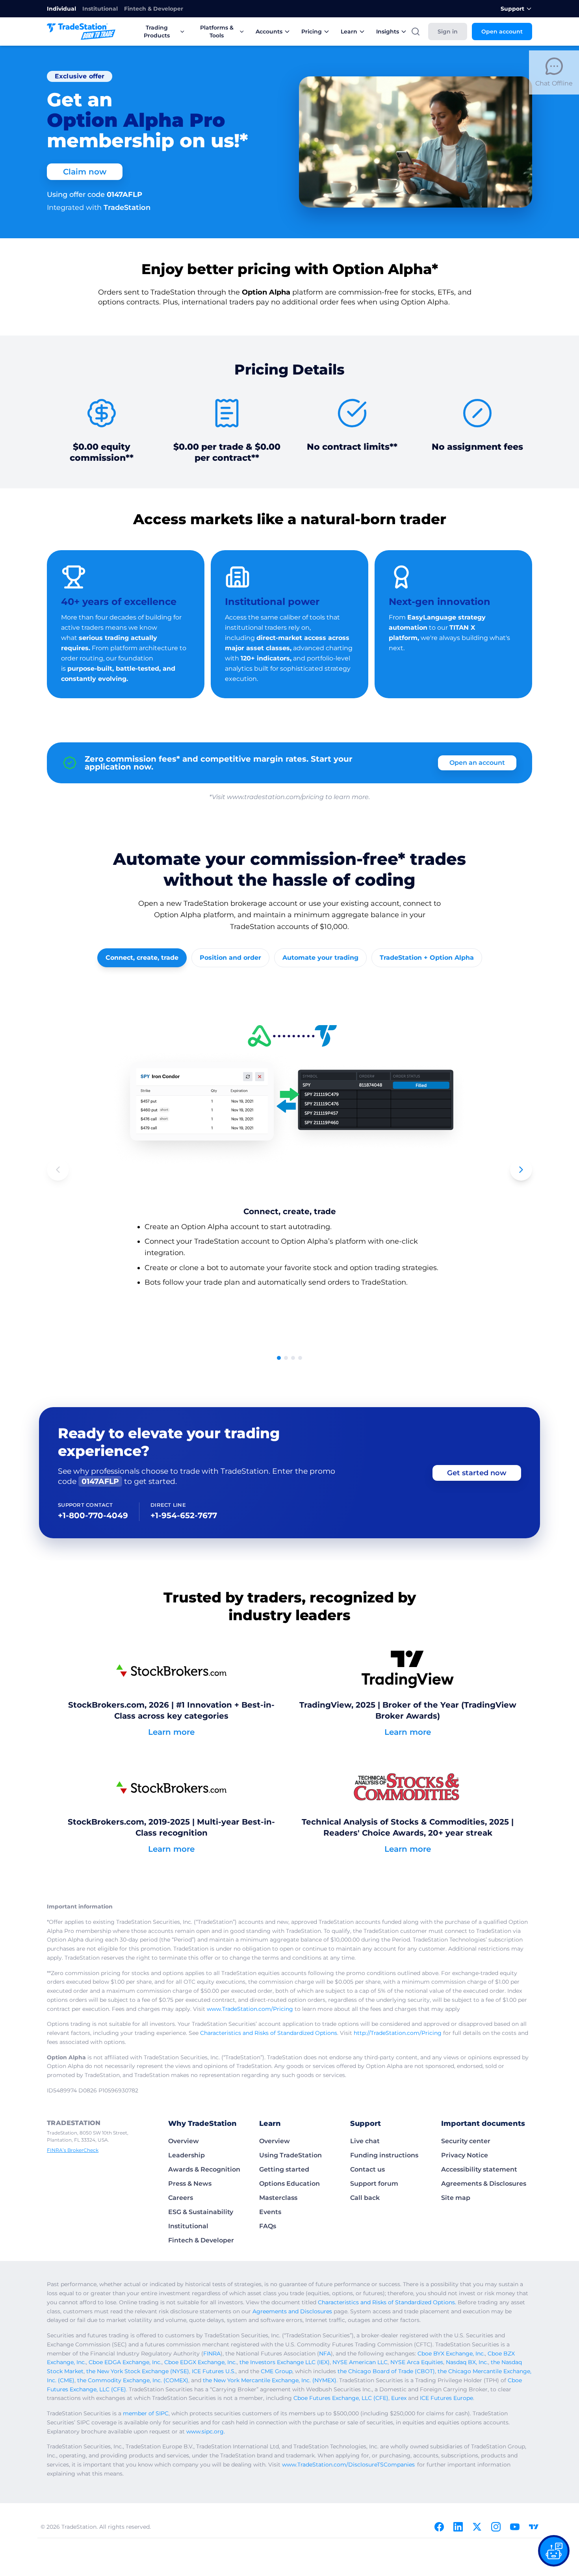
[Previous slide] (58, 1170)
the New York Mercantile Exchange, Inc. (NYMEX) (270, 2380)
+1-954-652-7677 (184, 1515)
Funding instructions (384, 2155)
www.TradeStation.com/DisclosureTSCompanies (348, 2465)
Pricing (312, 32)
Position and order (230, 958)
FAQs (268, 2226)
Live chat (365, 2141)
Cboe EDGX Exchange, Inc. (200, 2362)
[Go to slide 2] (286, 1358)
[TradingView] (534, 2527)
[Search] (416, 32)
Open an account (477, 763)
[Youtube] (515, 2527)
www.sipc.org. (206, 2431)
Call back (365, 2198)
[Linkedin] (458, 2527)
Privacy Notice (465, 2155)
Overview (184, 2141)
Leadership (187, 2155)
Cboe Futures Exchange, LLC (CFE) (341, 2398)
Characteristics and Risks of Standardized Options (269, 2033)
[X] (477, 2527)
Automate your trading (320, 958)
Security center (466, 2141)
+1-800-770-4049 (93, 1515)
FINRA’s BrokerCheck (73, 2150)
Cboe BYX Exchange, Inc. (451, 2353)
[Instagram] (496, 2527)
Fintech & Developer (154, 9)
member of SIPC (146, 2413)
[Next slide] (521, 1170)
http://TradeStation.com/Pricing (398, 2033)
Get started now (477, 1473)
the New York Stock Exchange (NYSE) (138, 2371)
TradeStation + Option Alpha (427, 958)
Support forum (374, 2184)
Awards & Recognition (204, 2169)
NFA (325, 2353)
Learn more (171, 1732)
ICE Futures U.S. (214, 2371)
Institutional (100, 9)
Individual (61, 9)
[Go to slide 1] (279, 1358)
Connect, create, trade (142, 958)
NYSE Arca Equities (417, 2362)
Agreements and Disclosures (292, 2311)
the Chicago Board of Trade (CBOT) (386, 2371)
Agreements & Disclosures (484, 2184)
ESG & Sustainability (201, 2212)
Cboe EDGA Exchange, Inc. (125, 2362)
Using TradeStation (290, 2155)
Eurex (399, 2398)
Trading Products (157, 32)
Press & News (190, 2184)
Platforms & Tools (217, 32)
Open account (502, 32)
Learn (349, 32)
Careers (181, 2198)
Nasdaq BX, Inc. (467, 2362)
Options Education (289, 2184)
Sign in (448, 32)
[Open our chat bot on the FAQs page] (554, 2551)
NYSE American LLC (360, 2362)
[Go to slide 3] (293, 1358)
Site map (456, 2198)
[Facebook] (439, 2527)
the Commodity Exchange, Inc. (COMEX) (133, 2380)
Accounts (269, 32)
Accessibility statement (479, 2169)
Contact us (367, 2169)
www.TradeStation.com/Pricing (250, 2009)
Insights (388, 32)
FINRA (212, 2353)
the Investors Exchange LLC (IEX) (285, 2362)
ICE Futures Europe (446, 2398)
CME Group (277, 2371)
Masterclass (278, 2198)
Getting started (284, 2169)
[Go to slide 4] (300, 1358)
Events (270, 2212)
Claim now (85, 172)
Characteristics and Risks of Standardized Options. (387, 2302)
